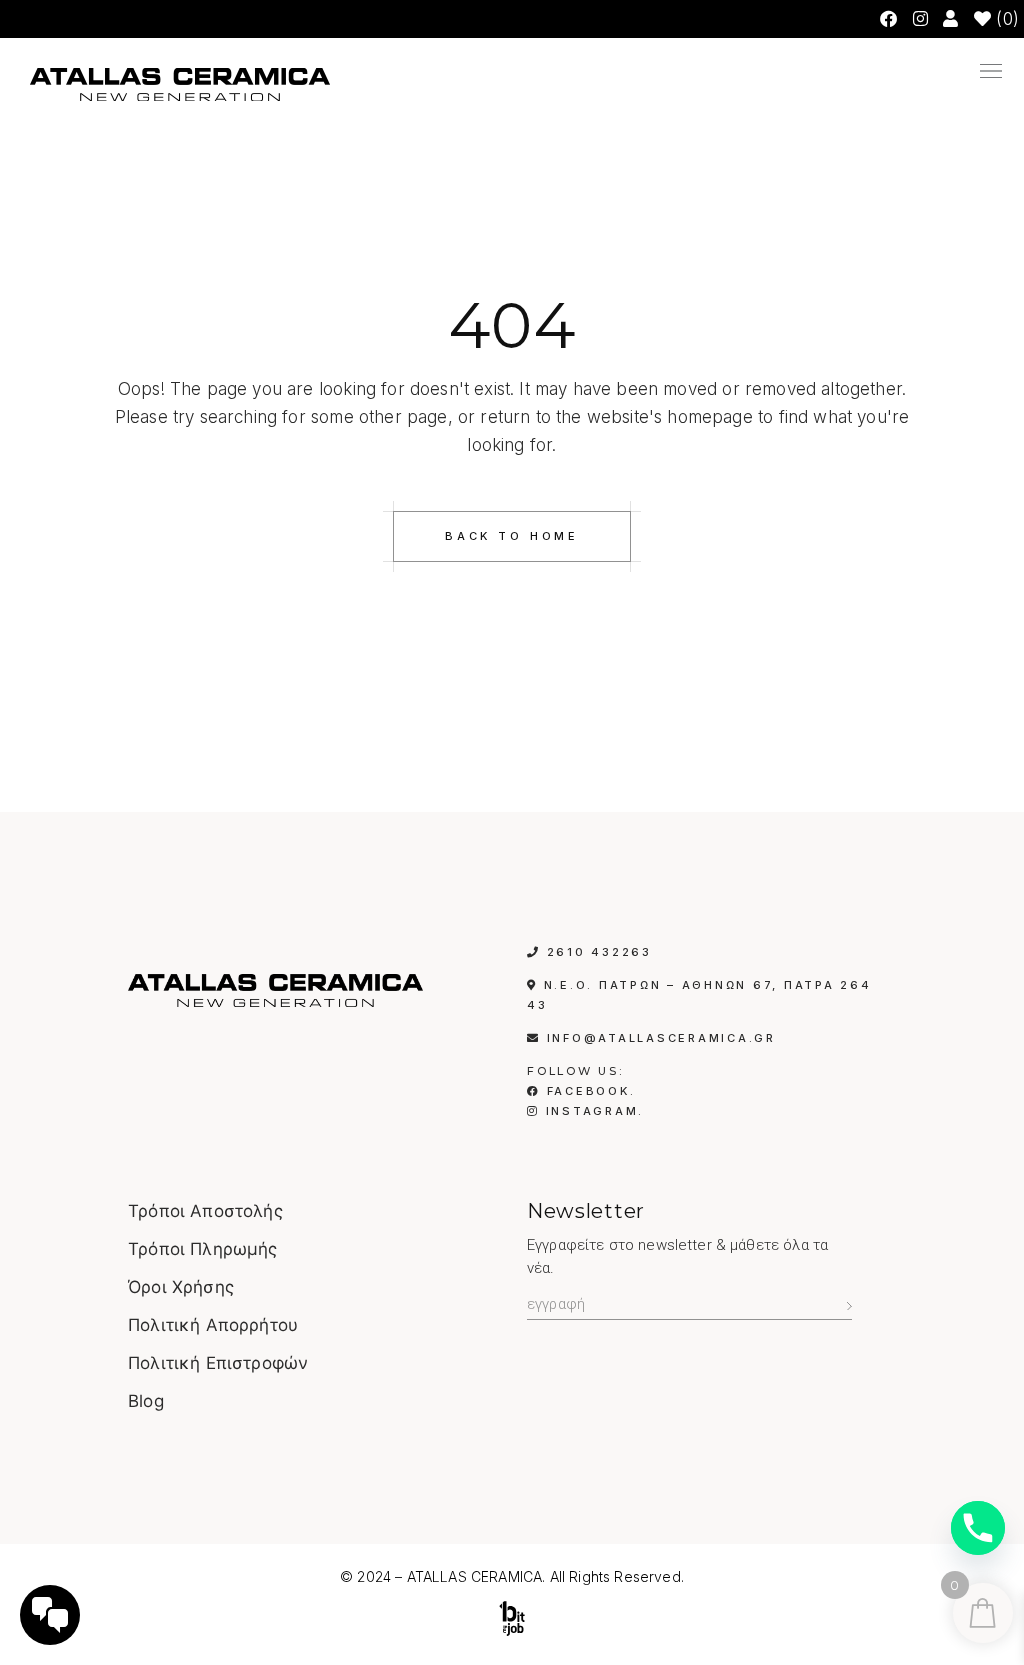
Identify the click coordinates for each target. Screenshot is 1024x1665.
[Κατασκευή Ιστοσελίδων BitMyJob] (512, 1618)
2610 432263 (599, 952)
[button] (703, 75)
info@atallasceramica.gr (661, 1038)
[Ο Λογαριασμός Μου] (953, 19)
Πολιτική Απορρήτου (213, 1325)
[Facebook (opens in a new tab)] (888, 19)
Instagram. (592, 1111)
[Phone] (978, 1528)
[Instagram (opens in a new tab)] (920, 19)
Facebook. (588, 1091)
